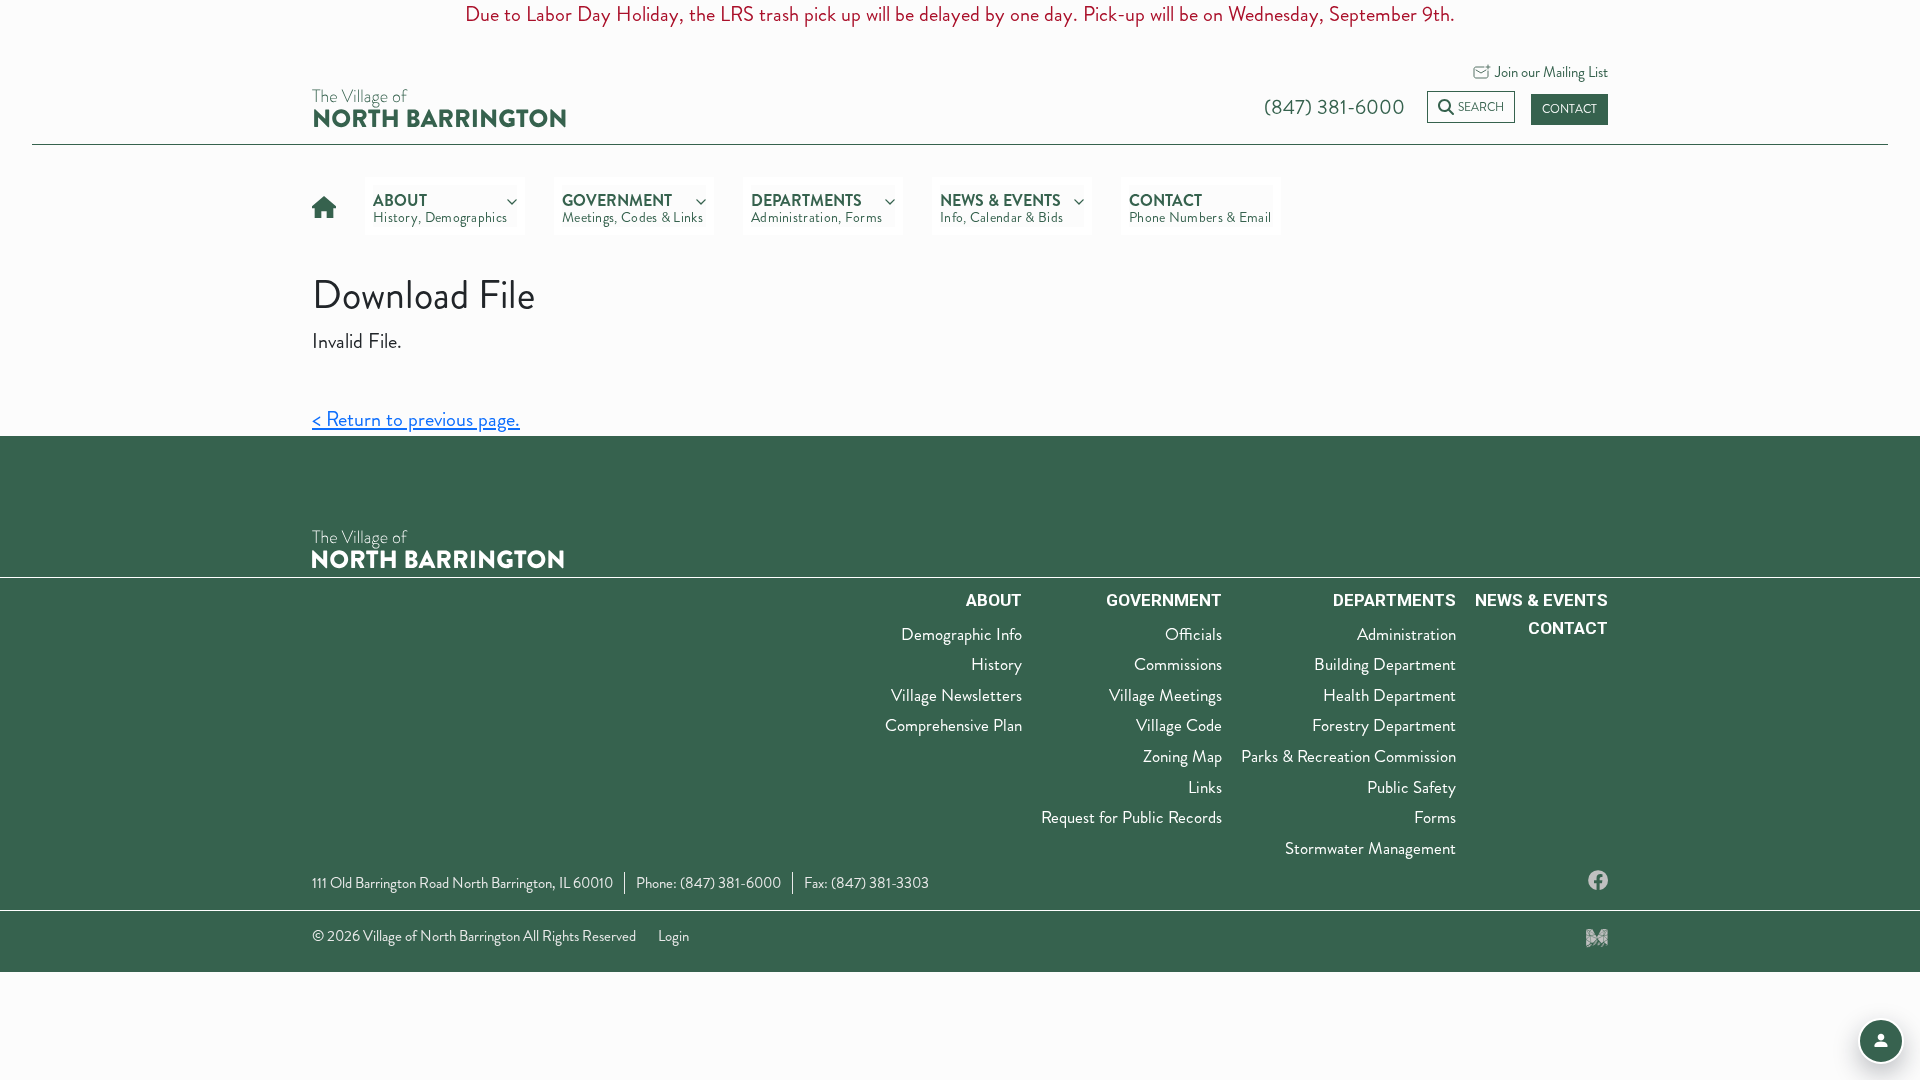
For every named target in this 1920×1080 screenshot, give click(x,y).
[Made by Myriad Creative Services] (1597, 936)
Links (1205, 787)
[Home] (324, 204)
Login (673, 936)
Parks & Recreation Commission (1348, 756)
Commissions (1178, 664)
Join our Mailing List (1551, 72)
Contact (1569, 109)
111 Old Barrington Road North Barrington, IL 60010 (462, 883)
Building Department (1385, 664)
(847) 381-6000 (1334, 107)
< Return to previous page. (416, 419)
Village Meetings (1165, 695)
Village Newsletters (956, 695)
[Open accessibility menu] (1881, 1041)
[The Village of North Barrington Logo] (438, 547)
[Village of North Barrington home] (439, 105)
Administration (1406, 634)
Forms (1435, 817)
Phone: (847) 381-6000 (708, 883)
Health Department (1389, 695)
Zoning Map (1182, 756)
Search (1481, 107)
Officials (1193, 634)
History (996, 664)
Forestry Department (1384, 725)
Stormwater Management (1370, 848)
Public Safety (1411, 787)
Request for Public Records (1131, 817)
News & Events (1541, 600)
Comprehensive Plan (953, 725)
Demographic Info (961, 634)
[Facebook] (1598, 881)
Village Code (1179, 725)
